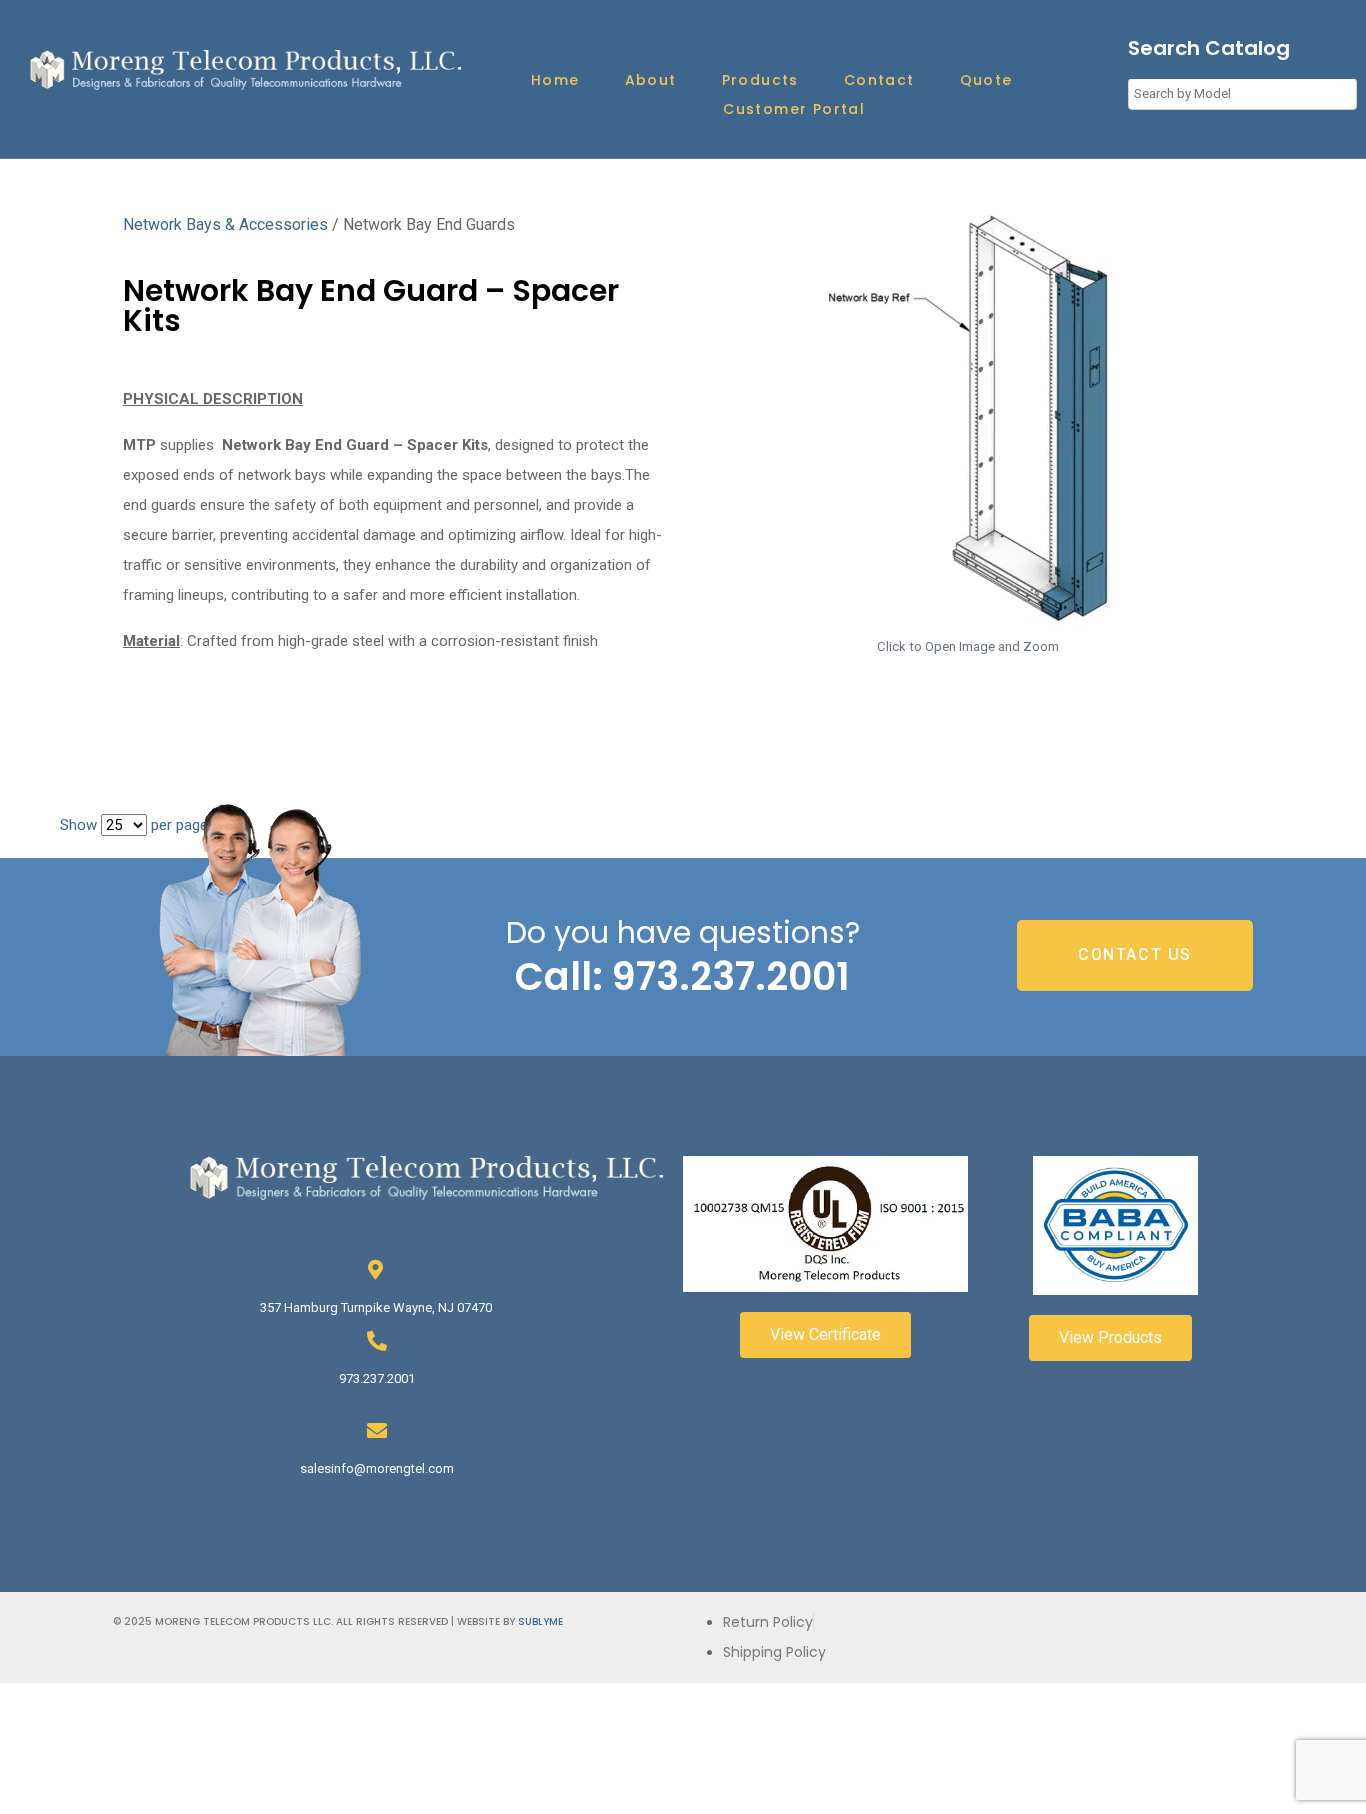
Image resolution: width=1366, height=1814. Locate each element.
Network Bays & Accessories (225, 224)
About (651, 80)
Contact (879, 80)
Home (555, 80)
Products (760, 80)
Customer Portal (794, 109)
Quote (986, 80)
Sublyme (540, 1621)
